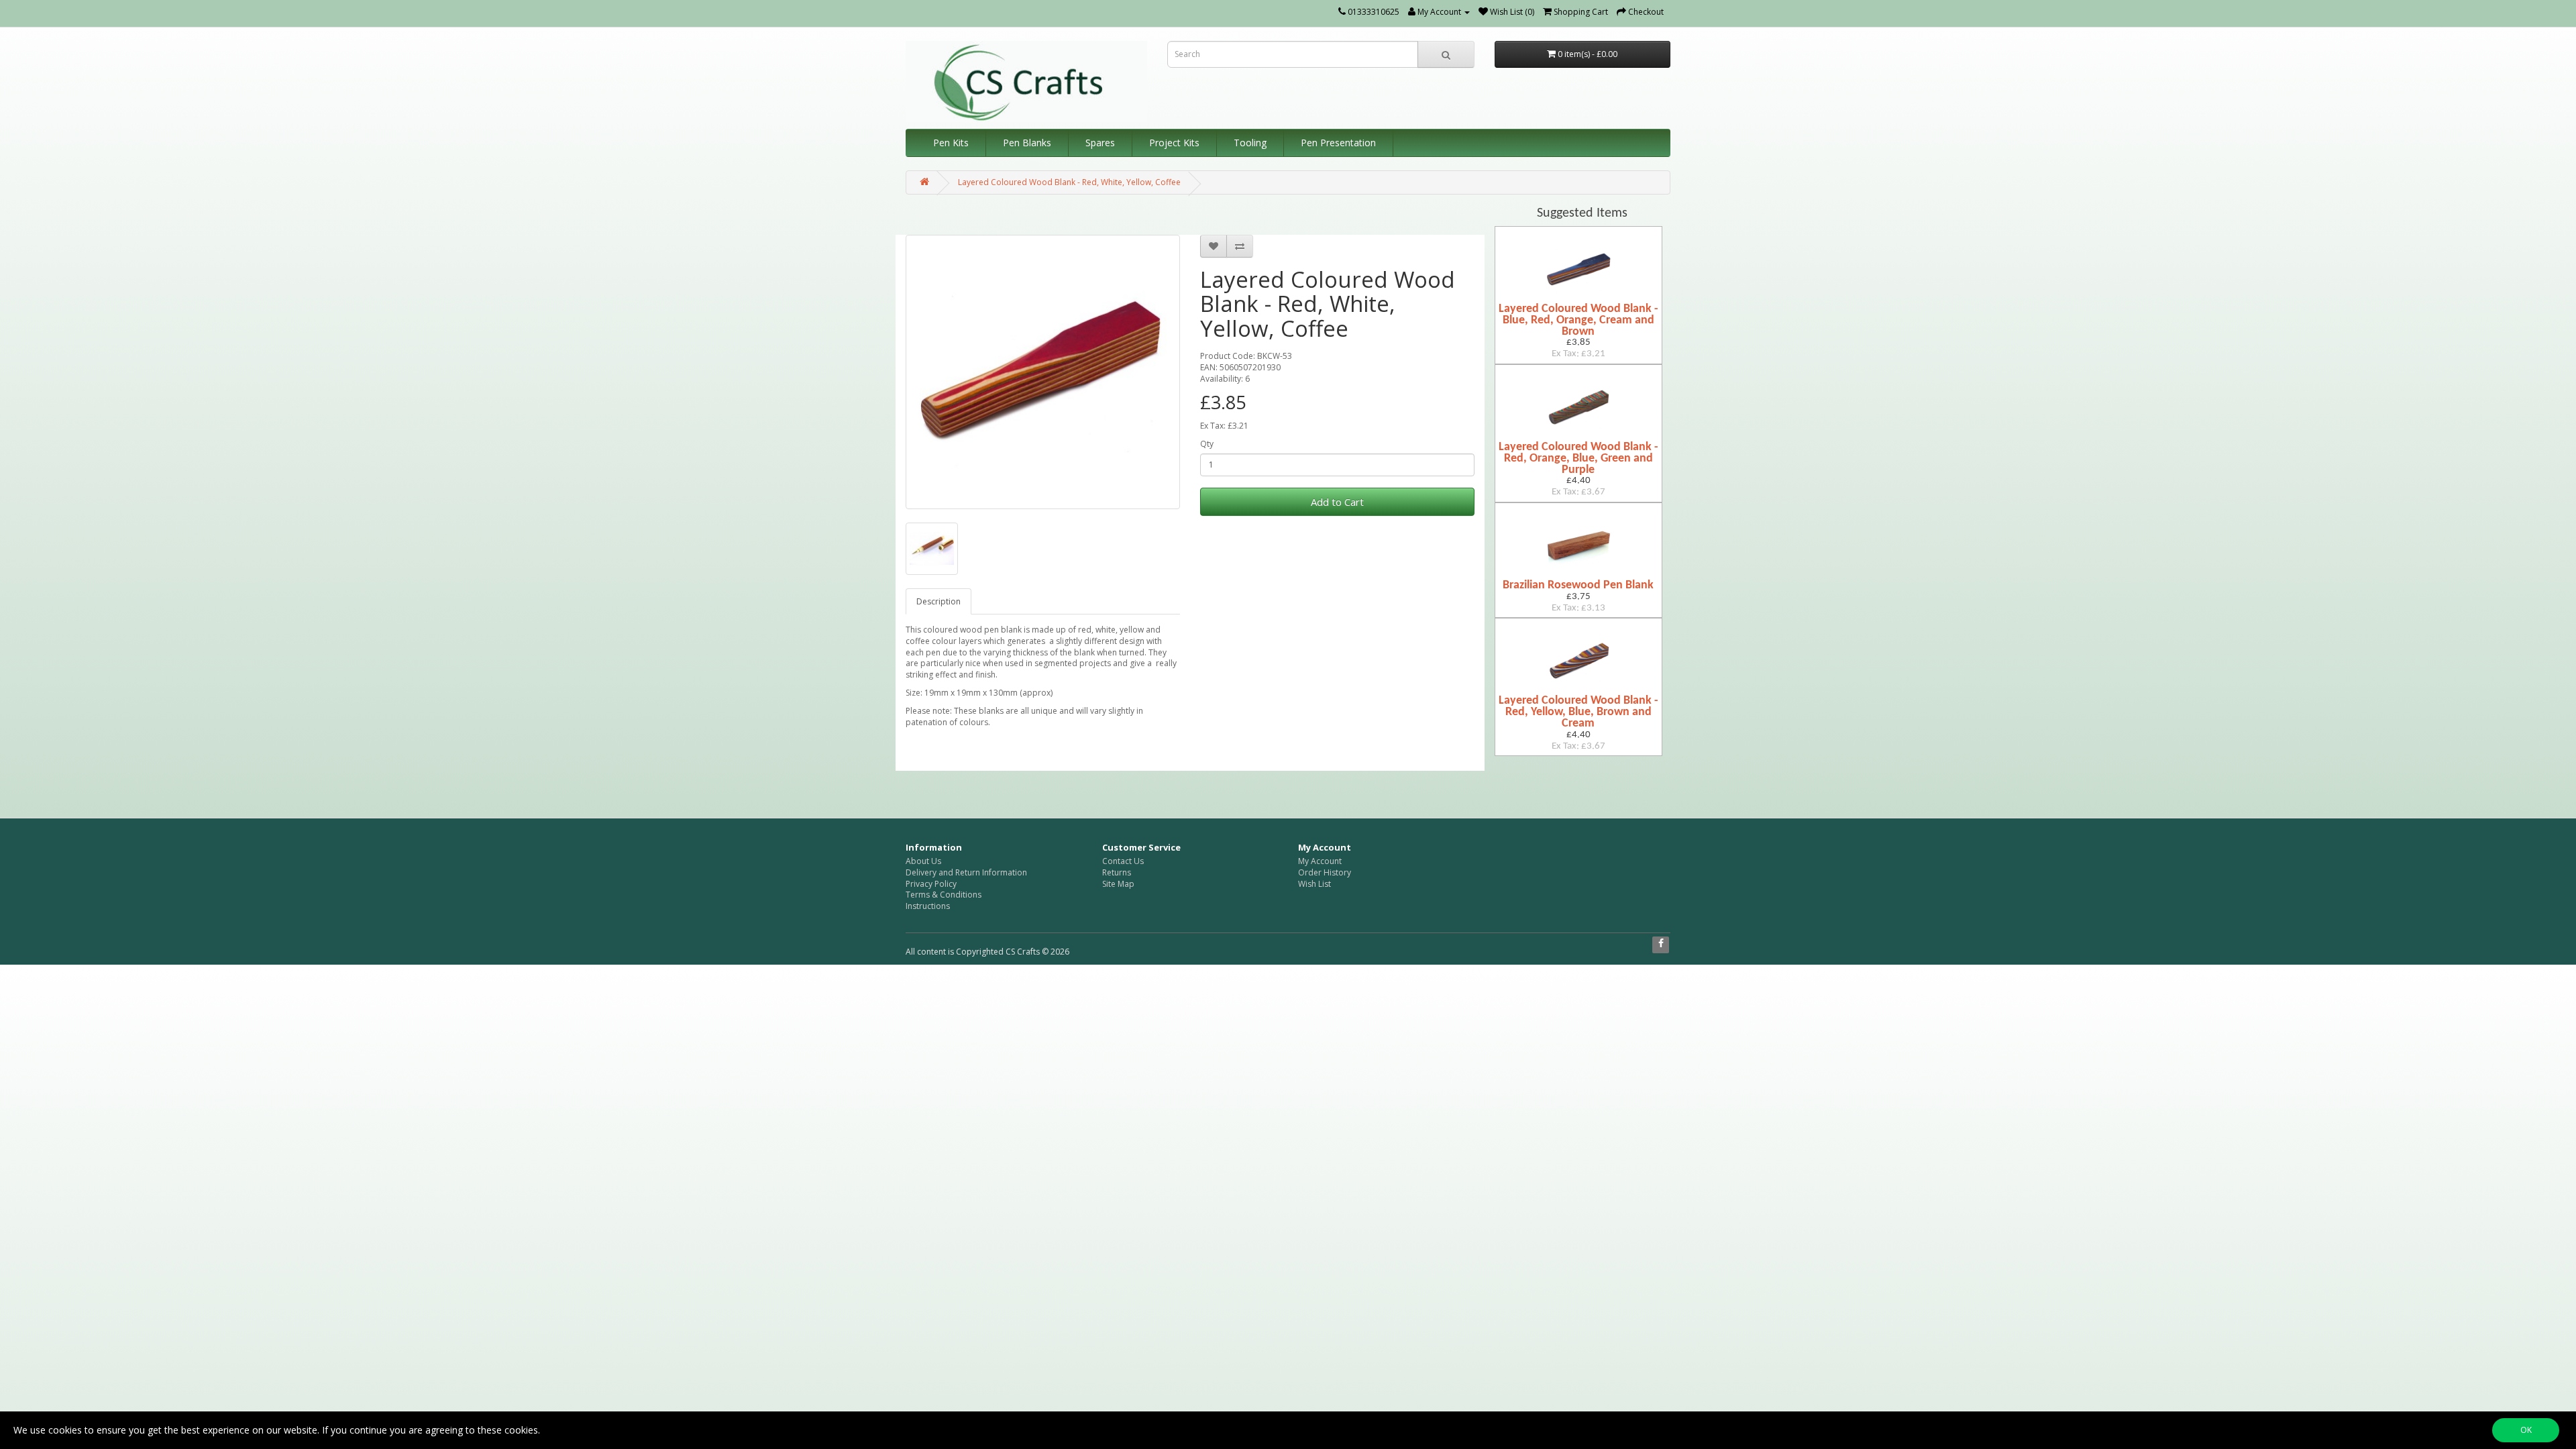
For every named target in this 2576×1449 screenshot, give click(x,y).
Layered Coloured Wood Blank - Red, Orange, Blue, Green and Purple (1578, 459)
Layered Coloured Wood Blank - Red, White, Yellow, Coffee (1069, 182)
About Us (923, 861)
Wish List (1314, 884)
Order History (1325, 872)
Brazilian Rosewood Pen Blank (1578, 585)
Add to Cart (1337, 502)
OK (2526, 1430)
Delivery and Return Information (966, 872)
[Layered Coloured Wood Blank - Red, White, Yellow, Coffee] (1043, 372)
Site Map (1118, 884)
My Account (1320, 861)
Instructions (928, 906)
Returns (1117, 872)
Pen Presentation (1338, 143)
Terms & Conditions (944, 895)
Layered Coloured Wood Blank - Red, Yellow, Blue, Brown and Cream (1578, 712)
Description (938, 601)
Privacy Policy (931, 884)
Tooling (1250, 143)
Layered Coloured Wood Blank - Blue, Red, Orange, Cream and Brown (1578, 320)
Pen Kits (951, 143)
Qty (1207, 444)
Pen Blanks (1027, 143)
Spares (1100, 143)
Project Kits (1174, 143)
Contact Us (1123, 861)
